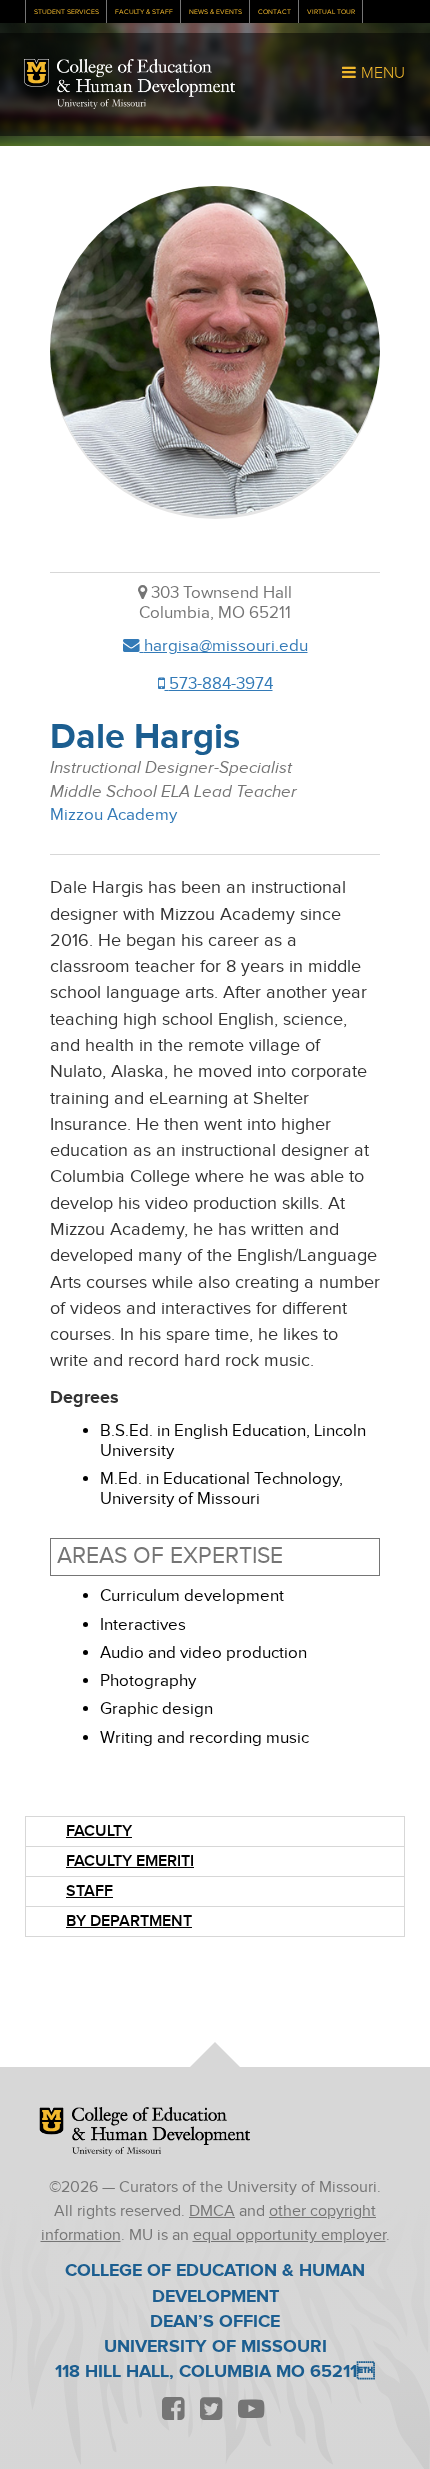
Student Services (66, 12)
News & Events (215, 12)
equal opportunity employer (289, 2235)
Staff (89, 1891)
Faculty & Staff (144, 12)
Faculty (99, 1831)
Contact (274, 12)
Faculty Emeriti (130, 1861)
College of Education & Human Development (146, 78)
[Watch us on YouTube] (250, 2410)
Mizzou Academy (113, 815)
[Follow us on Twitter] (211, 2410)
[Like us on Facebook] (173, 2410)
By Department (129, 1921)
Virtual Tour (331, 12)
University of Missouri (101, 104)
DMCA (212, 2211)
